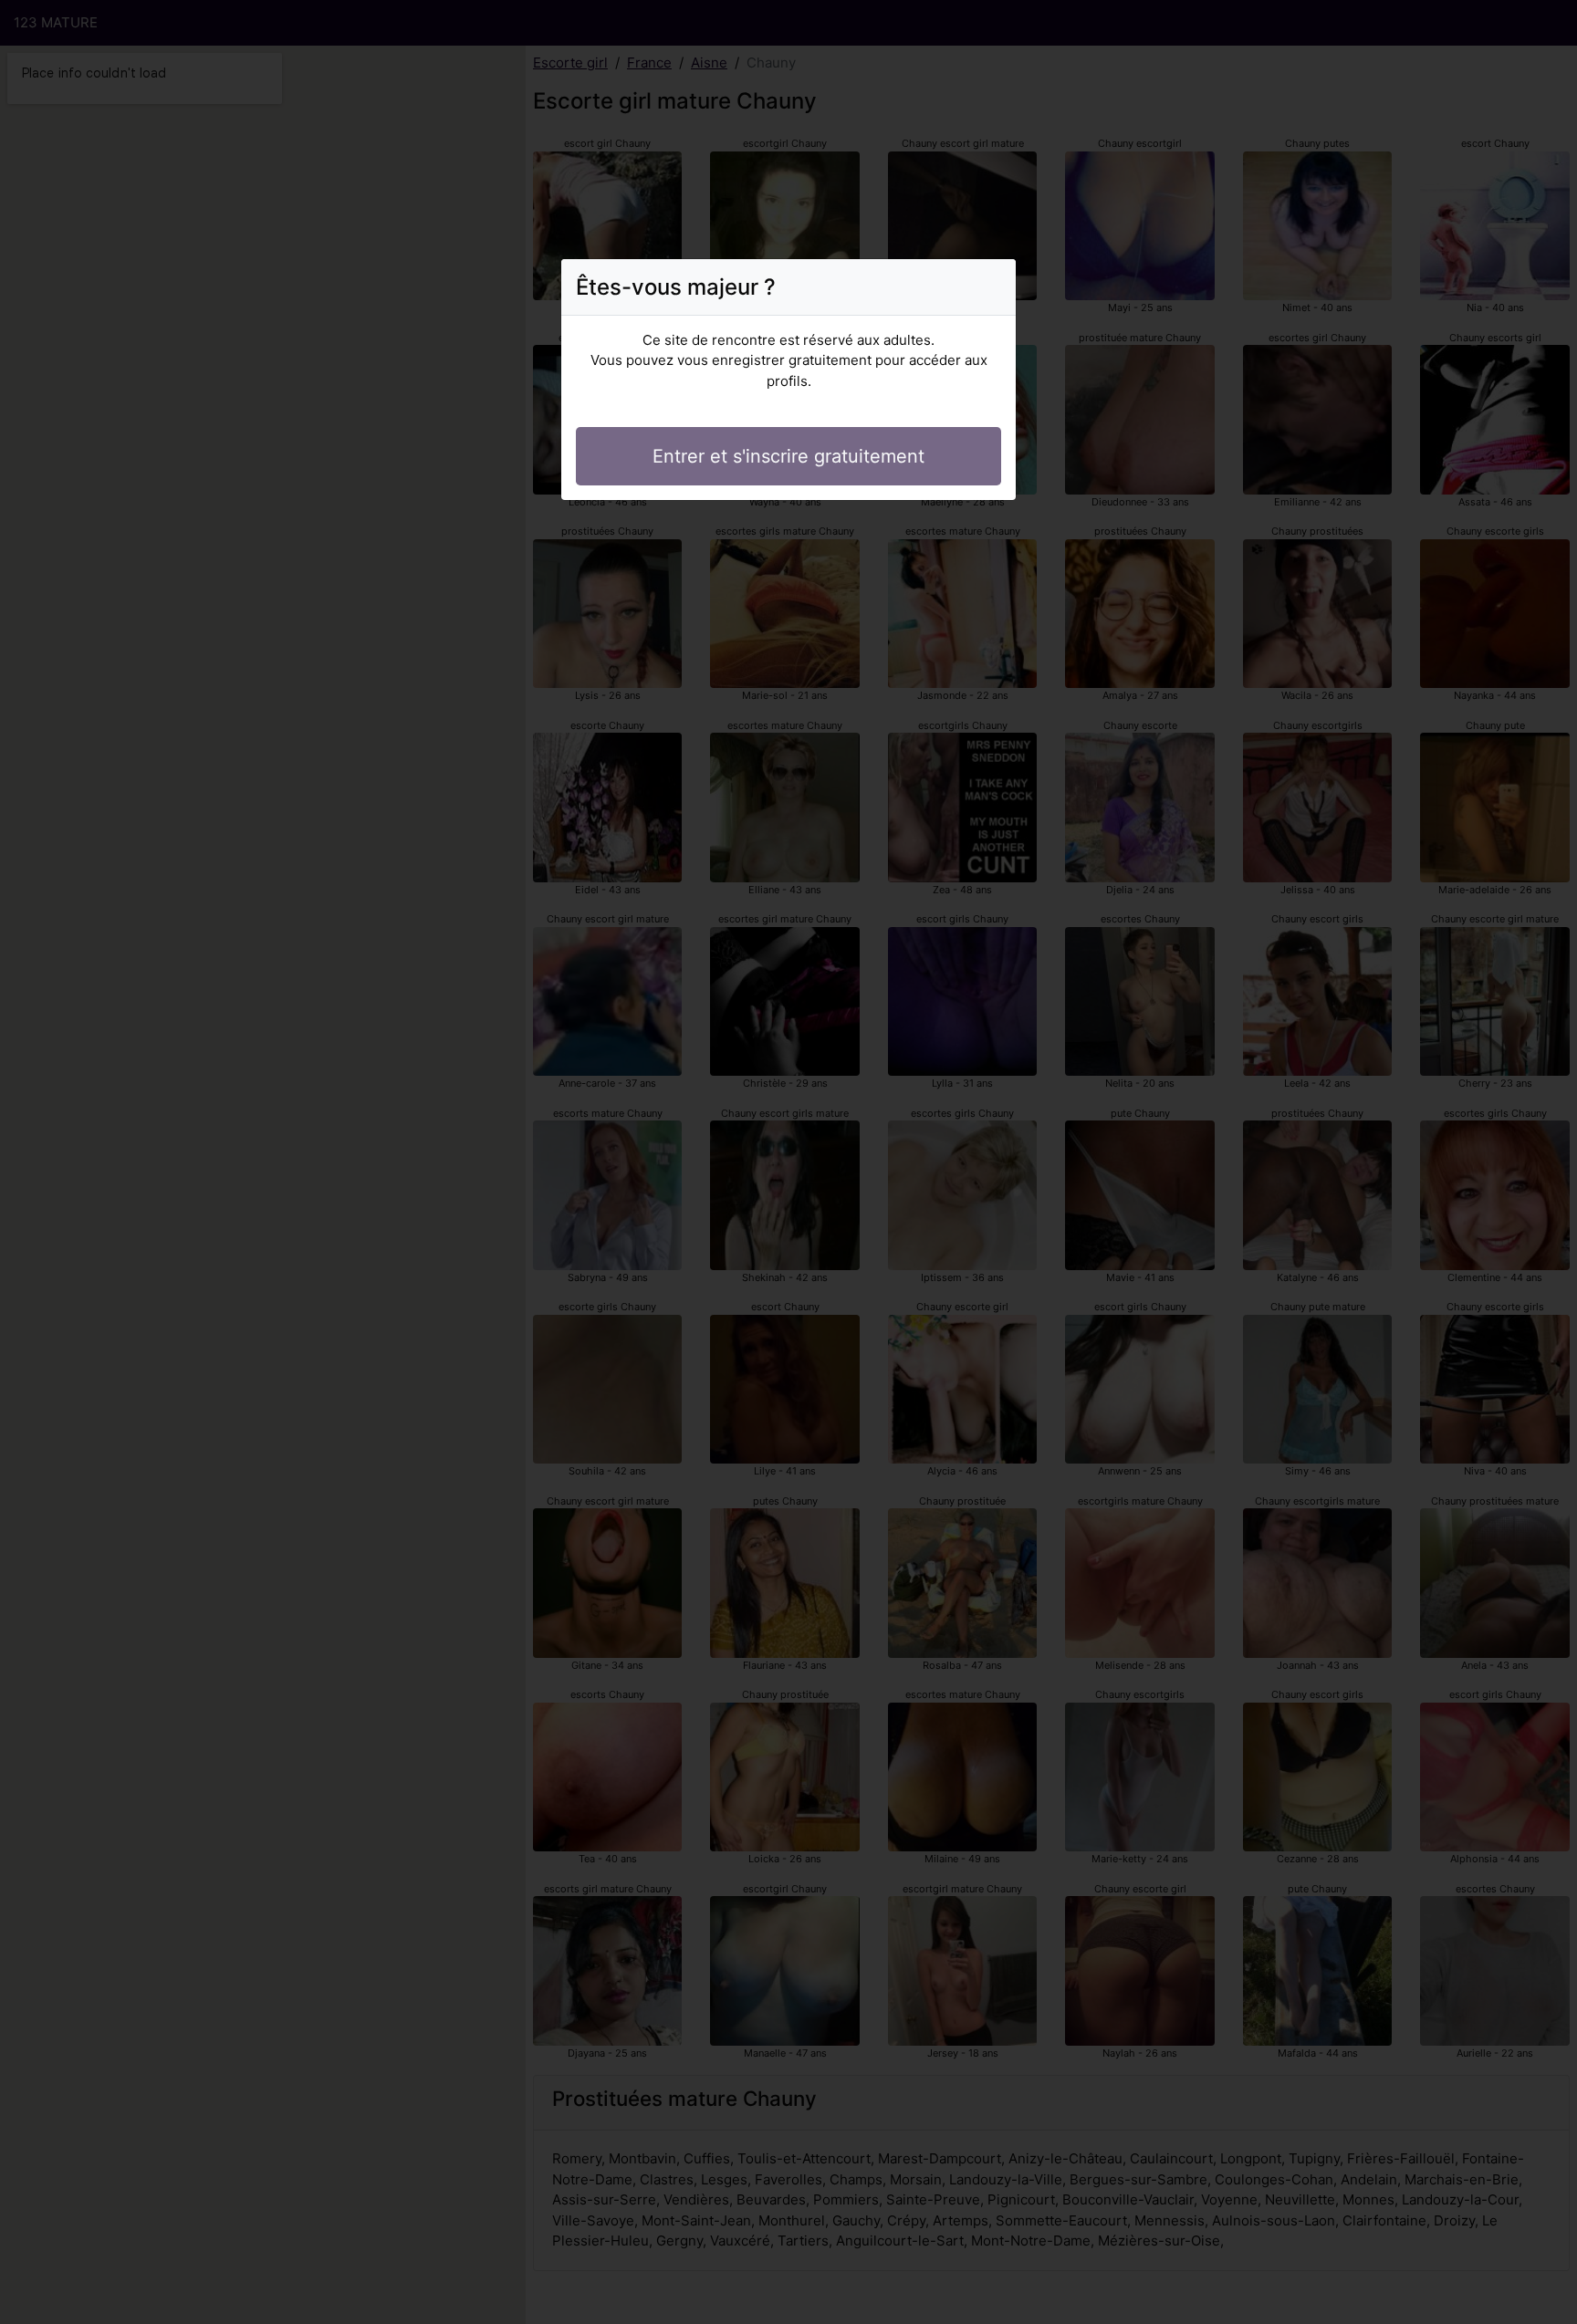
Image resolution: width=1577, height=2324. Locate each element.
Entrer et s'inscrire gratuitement (788, 456)
